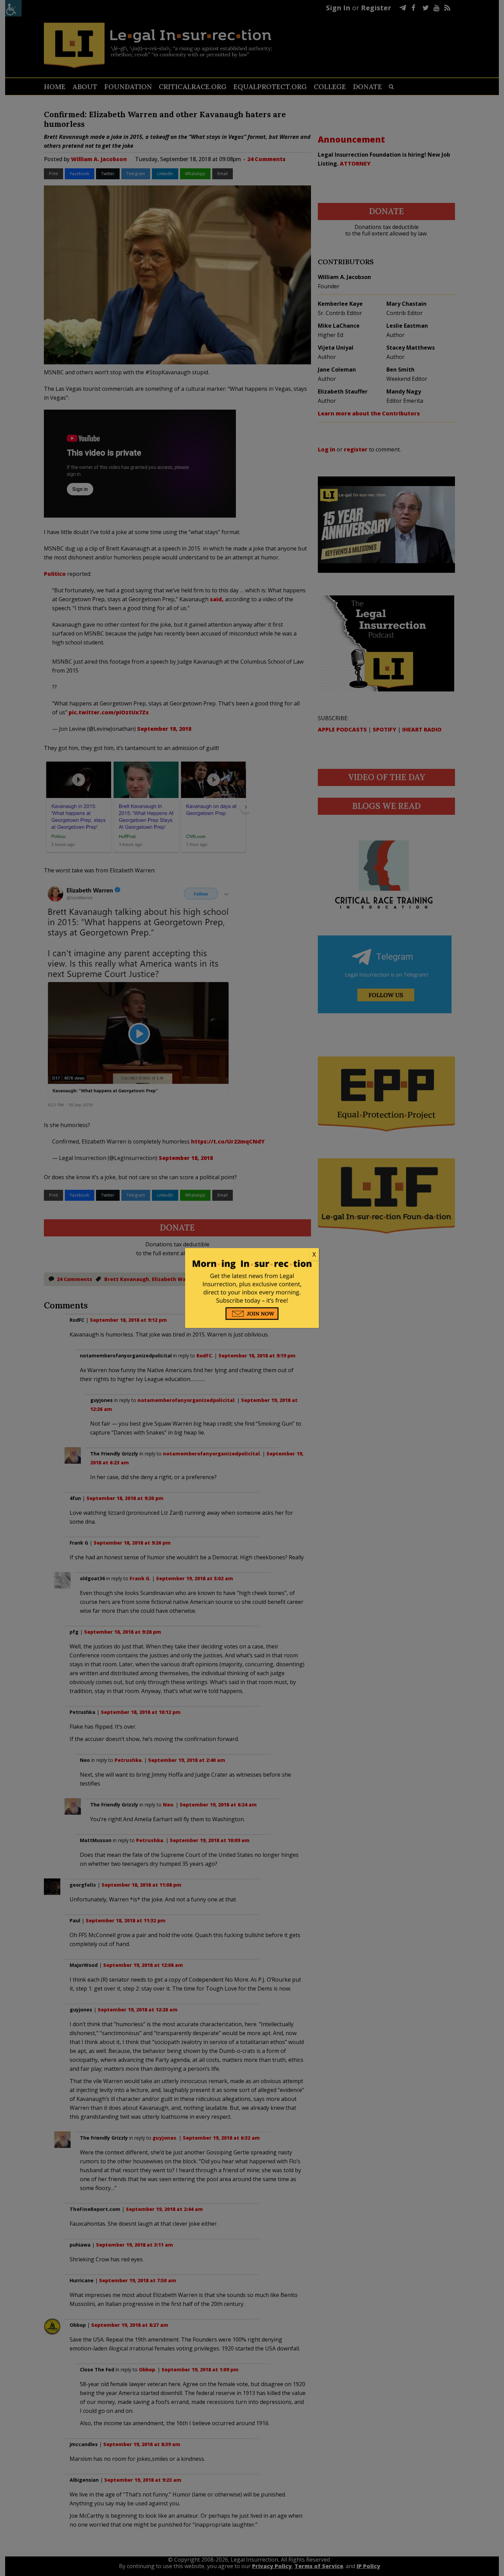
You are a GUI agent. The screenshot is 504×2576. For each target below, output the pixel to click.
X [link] (314, 1254)
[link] (252, 1255)
